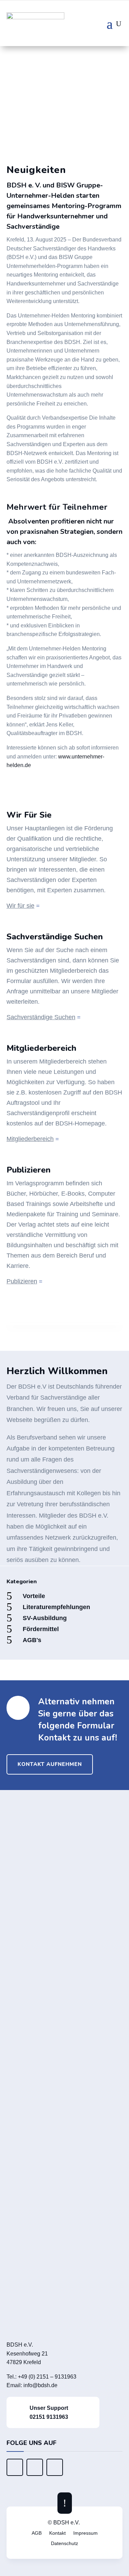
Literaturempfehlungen (56, 1607)
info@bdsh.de (40, 2385)
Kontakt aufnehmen (50, 1764)
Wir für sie (20, 906)
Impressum (85, 2533)
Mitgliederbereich (30, 1139)
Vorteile (34, 1596)
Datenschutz (64, 2543)
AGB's (32, 1640)
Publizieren (22, 1281)
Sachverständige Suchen (41, 1017)
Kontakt (57, 2533)
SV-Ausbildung (45, 1618)
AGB (37, 2533)
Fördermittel (41, 1629)
